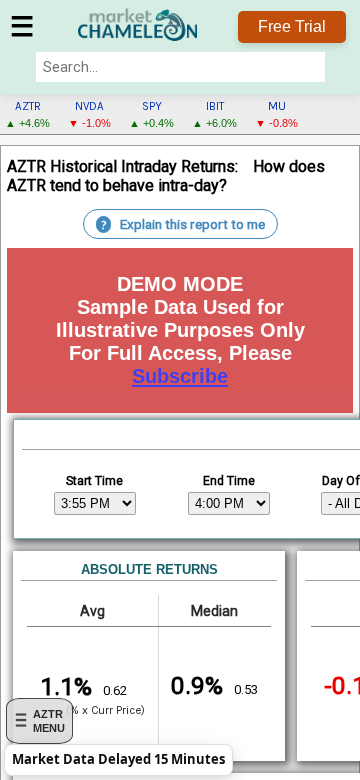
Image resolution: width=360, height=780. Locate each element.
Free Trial (292, 26)
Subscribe (180, 376)
